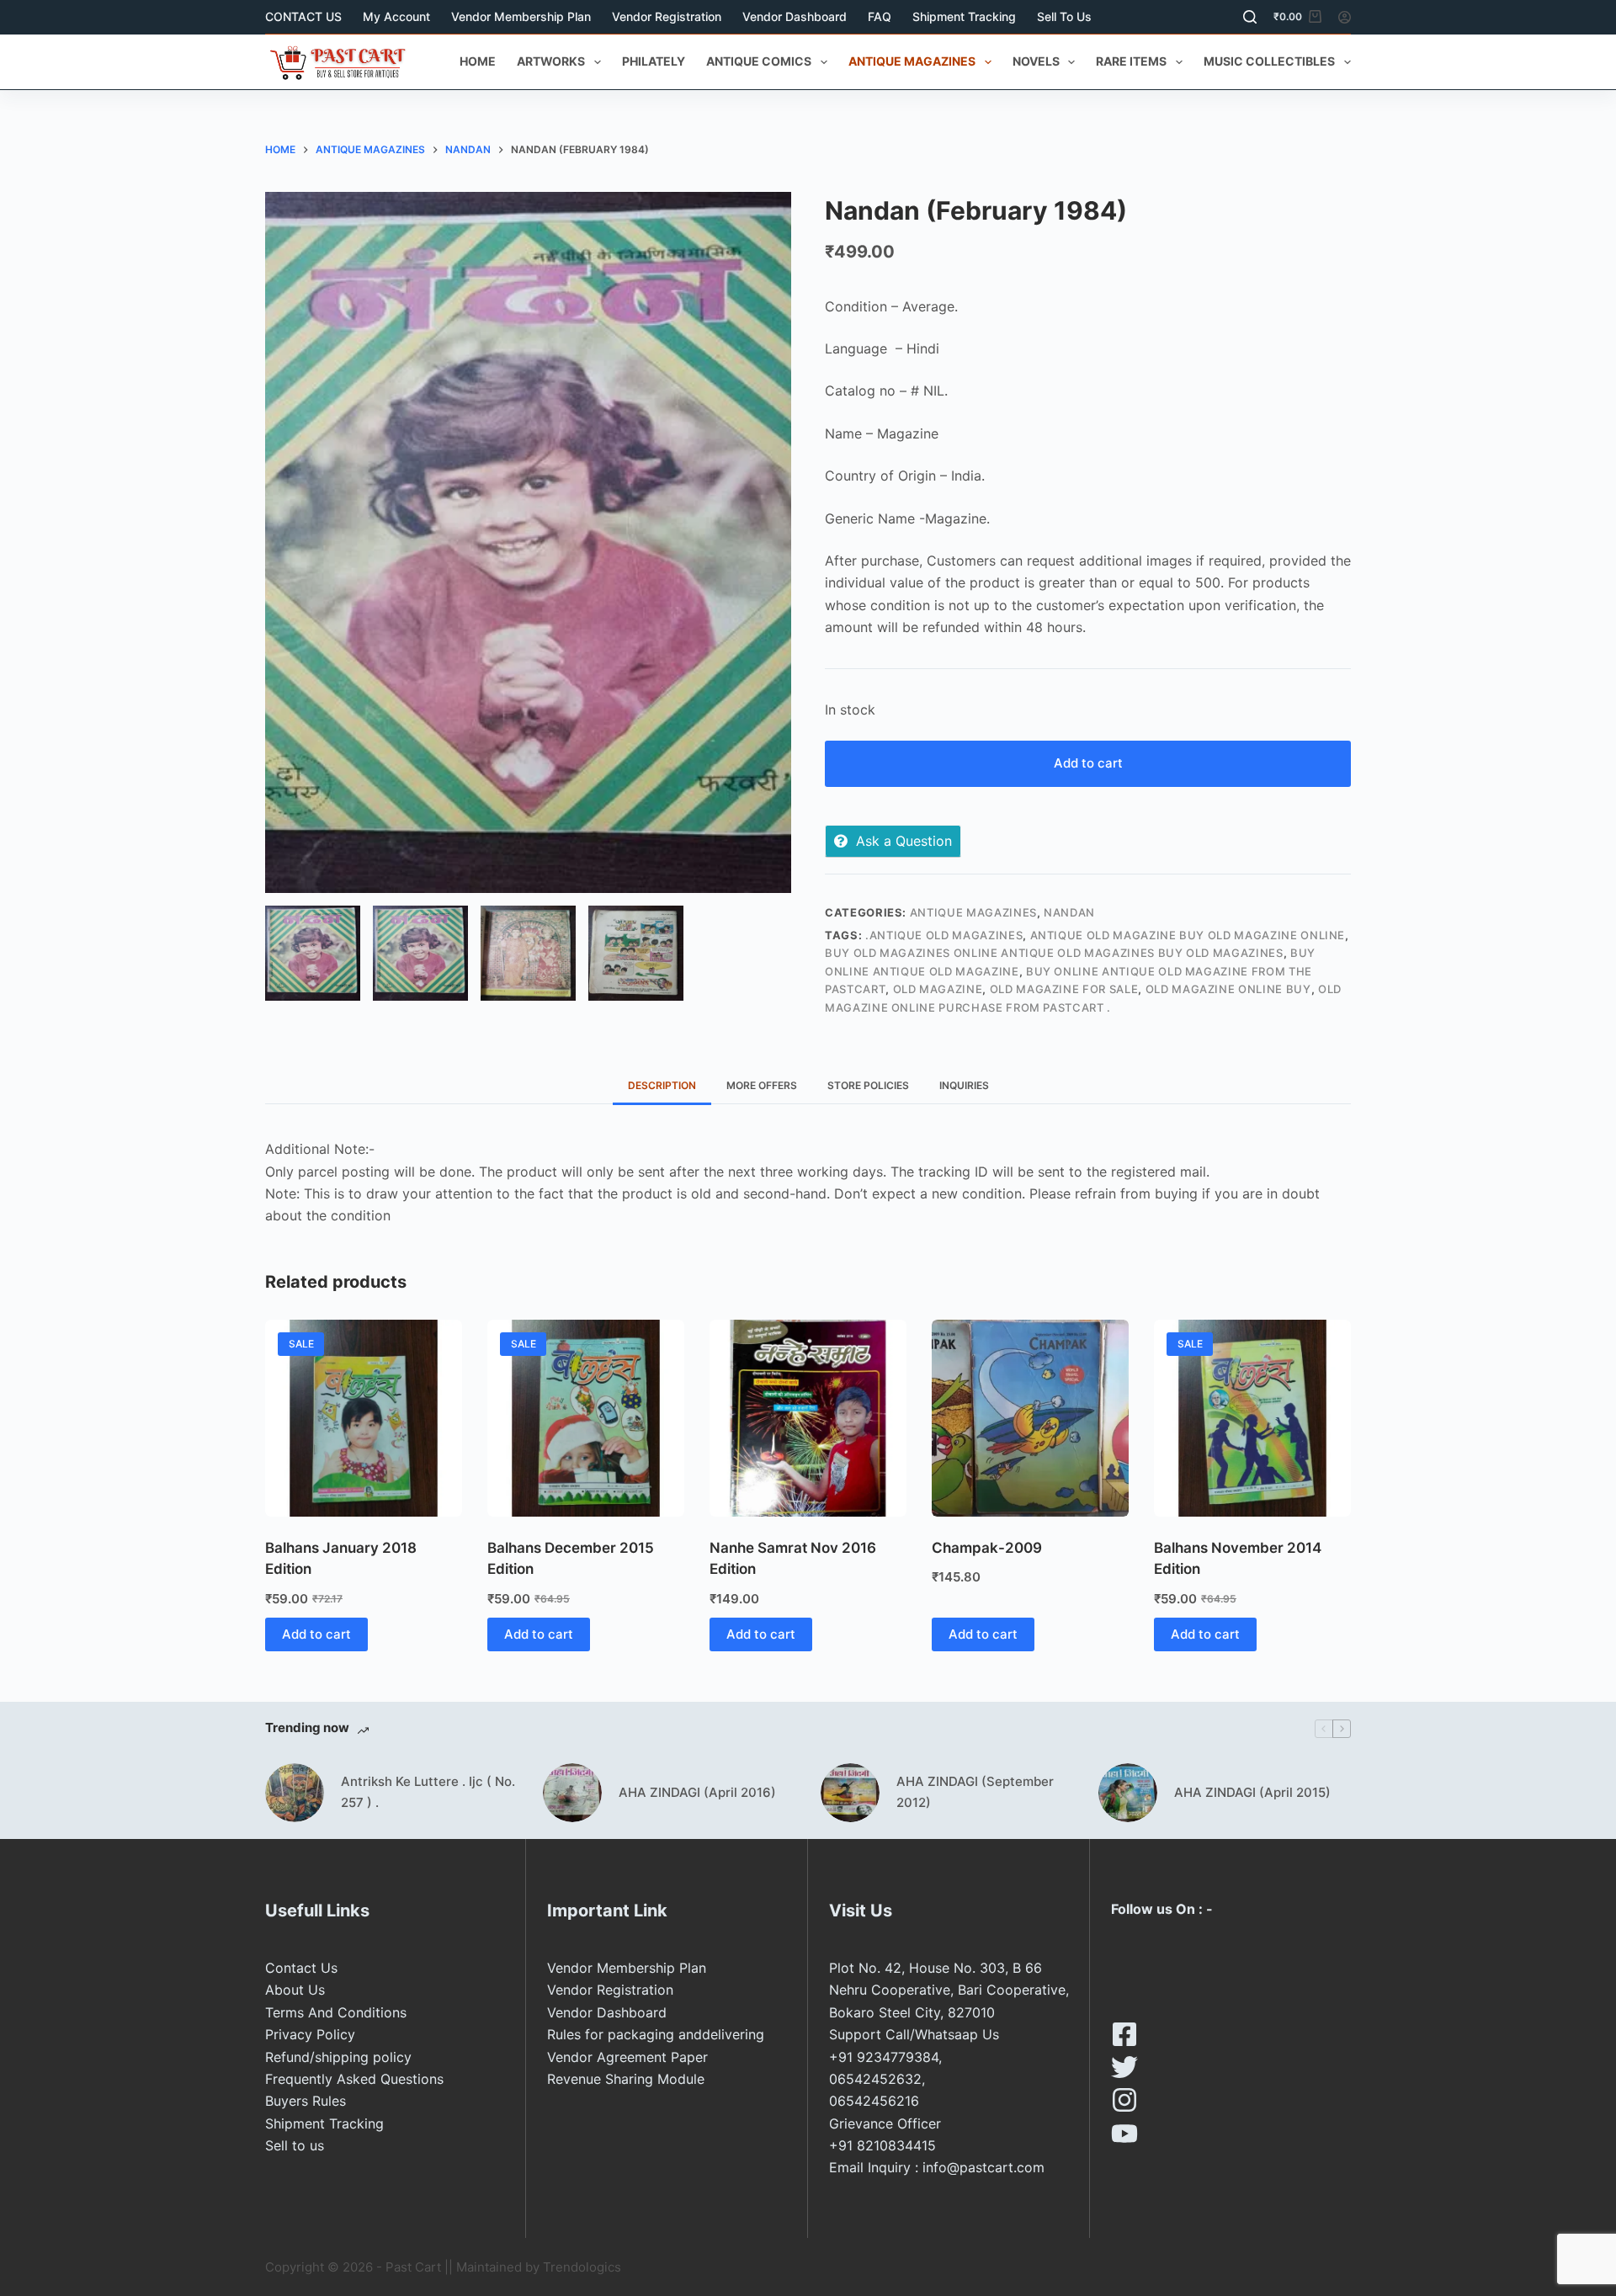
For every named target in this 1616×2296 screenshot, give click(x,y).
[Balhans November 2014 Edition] (1252, 1418)
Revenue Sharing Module (626, 2079)
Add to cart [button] (316, 1634)
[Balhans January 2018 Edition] (364, 1418)
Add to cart (1088, 763)
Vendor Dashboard (795, 16)
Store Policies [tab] (868, 1085)
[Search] (1250, 17)
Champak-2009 (987, 1548)
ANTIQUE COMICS (759, 61)
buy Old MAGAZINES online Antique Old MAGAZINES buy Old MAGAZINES (1054, 953)
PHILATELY (654, 61)
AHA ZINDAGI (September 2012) (975, 1792)
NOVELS (1036, 61)
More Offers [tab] (762, 1085)
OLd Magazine (938, 989)
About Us (295, 1990)
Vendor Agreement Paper (627, 2057)
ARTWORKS (551, 61)
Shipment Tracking (964, 16)
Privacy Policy (310, 2034)
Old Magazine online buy (1228, 989)
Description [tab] (662, 1085)
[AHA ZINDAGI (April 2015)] (1128, 1793)
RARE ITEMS (1131, 61)
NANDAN (1069, 912)
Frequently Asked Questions (354, 2079)
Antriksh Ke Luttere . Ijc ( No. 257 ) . (428, 1792)
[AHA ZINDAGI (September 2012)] (850, 1793)
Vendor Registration (667, 16)
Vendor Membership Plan (521, 16)
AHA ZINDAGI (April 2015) (1252, 1792)
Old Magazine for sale (1064, 989)
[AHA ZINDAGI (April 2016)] (572, 1793)
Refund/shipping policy (338, 2057)
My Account (396, 16)
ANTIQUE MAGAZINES (912, 61)
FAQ (880, 16)
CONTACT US (303, 16)
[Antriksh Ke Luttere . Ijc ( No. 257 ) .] (295, 1793)
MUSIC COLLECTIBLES (1269, 61)
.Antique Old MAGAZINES (944, 935)
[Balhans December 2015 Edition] (586, 1418)
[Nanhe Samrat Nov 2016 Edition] (808, 1418)
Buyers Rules (306, 2101)
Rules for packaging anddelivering (656, 2034)
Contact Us (301, 1968)
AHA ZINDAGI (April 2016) (697, 1792)
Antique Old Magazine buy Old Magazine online (1188, 935)
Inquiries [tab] (964, 1085)
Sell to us (1064, 16)
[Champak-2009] (1030, 1418)
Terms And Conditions (336, 2012)
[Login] (1345, 17)
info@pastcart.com (983, 2167)
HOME (478, 61)
